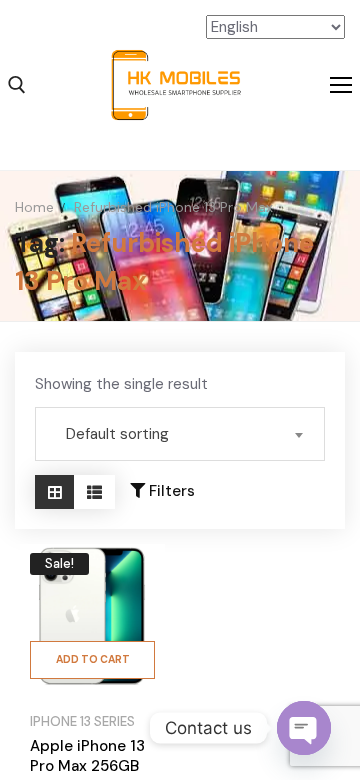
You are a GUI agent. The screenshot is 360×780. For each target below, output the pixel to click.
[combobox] (180, 434)
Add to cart (93, 659)
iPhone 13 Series (82, 721)
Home (34, 207)
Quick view (137, 626)
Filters (170, 491)
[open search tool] (17, 85)
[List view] (94, 492)
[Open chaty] (304, 728)
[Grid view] (54, 492)
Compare (137, 576)
